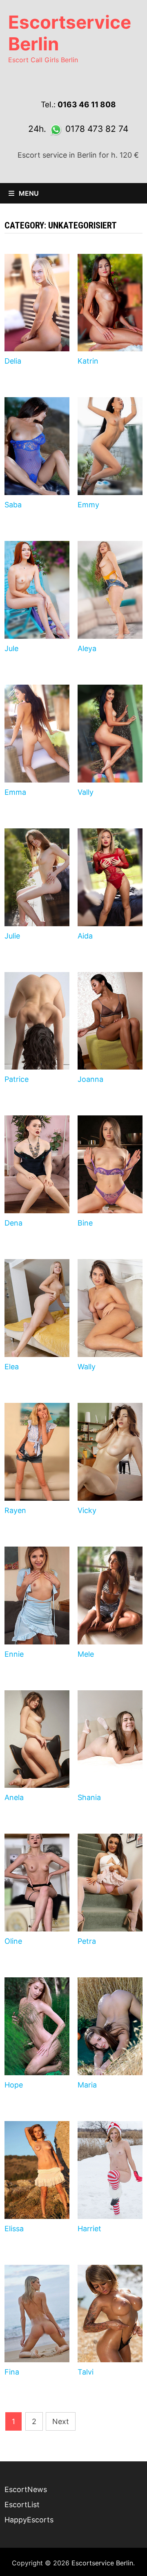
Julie (12, 936)
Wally (87, 1367)
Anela (14, 1797)
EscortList (22, 2505)
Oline (13, 1941)
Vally (86, 792)
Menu (28, 193)
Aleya (87, 648)
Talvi (86, 2372)
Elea (12, 1367)
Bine (85, 1223)
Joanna (90, 1079)
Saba (13, 505)
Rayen (15, 1510)
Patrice (17, 1079)
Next (61, 2421)
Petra (87, 1941)
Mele (86, 1654)
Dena (13, 1223)
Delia (13, 361)
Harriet (89, 2229)
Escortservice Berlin (70, 33)
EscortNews (26, 2489)
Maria (87, 2085)
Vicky (87, 1510)
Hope (14, 2085)
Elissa (14, 2229)
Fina (12, 2372)
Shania (89, 1797)
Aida (85, 936)
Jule (11, 648)
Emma (15, 792)
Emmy (88, 505)
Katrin (88, 361)
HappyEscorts (29, 2520)
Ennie (14, 1654)
